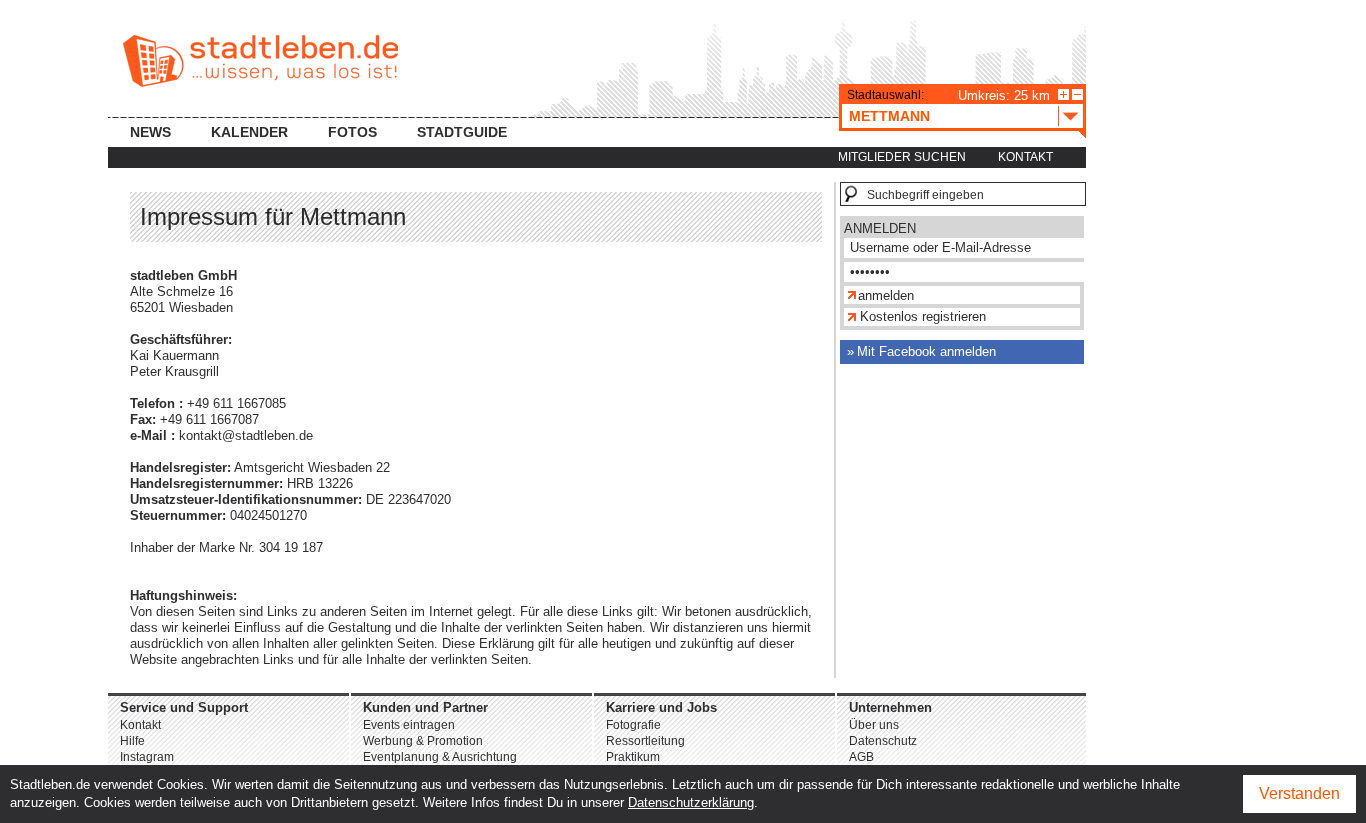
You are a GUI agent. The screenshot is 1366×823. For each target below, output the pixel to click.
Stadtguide (462, 132)
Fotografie (633, 725)
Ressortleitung (645, 741)
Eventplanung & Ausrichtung (440, 757)
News (150, 132)
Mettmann (889, 116)
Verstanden (1299, 793)
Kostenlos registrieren (923, 316)
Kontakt (1025, 157)
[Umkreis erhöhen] (1063, 94)
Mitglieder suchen (902, 157)
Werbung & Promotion (423, 741)
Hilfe (132, 741)
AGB (861, 757)
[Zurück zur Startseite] (260, 61)
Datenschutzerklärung (691, 802)
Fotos (352, 132)
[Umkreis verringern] (1077, 94)
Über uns (874, 725)
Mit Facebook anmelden (926, 351)
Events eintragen (409, 725)
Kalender (249, 132)
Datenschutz (883, 741)
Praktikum (633, 757)
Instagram (147, 757)
